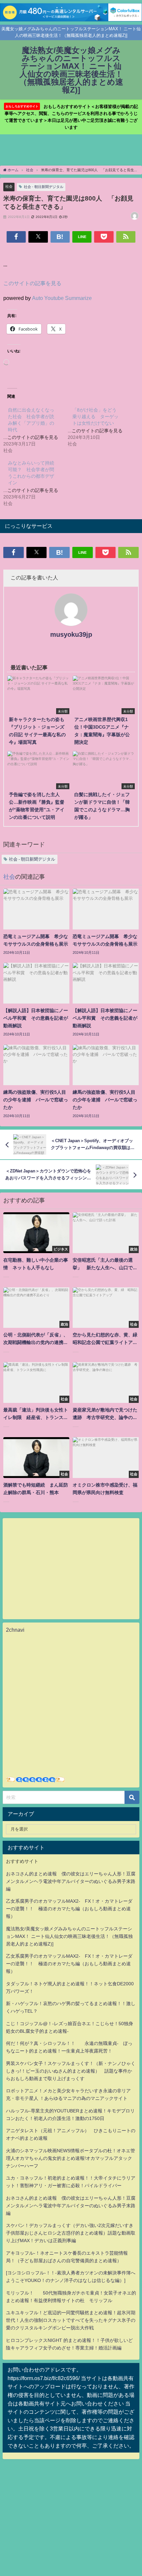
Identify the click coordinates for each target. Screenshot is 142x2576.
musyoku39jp (71, 634)
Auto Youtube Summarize (62, 298)
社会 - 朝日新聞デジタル (44, 187)
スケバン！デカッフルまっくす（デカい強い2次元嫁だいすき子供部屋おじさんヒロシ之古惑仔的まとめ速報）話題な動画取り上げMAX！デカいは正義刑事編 (71, 2233)
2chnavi (15, 1630)
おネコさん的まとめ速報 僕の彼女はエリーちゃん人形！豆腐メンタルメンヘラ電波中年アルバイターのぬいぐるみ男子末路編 (71, 1881)
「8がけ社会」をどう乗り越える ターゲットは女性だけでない (95, 416)
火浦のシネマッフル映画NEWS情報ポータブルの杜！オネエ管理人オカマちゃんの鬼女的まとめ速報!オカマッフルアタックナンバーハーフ (71, 2158)
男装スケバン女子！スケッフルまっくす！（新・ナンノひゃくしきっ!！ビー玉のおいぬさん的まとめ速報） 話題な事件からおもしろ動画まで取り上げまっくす (71, 2071)
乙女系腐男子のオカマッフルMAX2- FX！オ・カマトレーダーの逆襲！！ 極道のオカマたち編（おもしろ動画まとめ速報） (69, 1909)
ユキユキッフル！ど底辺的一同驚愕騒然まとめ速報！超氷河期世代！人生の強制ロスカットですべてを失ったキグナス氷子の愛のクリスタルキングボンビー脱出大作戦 (71, 2320)
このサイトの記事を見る (32, 283)
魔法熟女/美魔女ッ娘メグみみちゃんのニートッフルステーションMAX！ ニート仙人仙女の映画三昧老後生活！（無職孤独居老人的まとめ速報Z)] (69, 1936)
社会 (9, 186)
